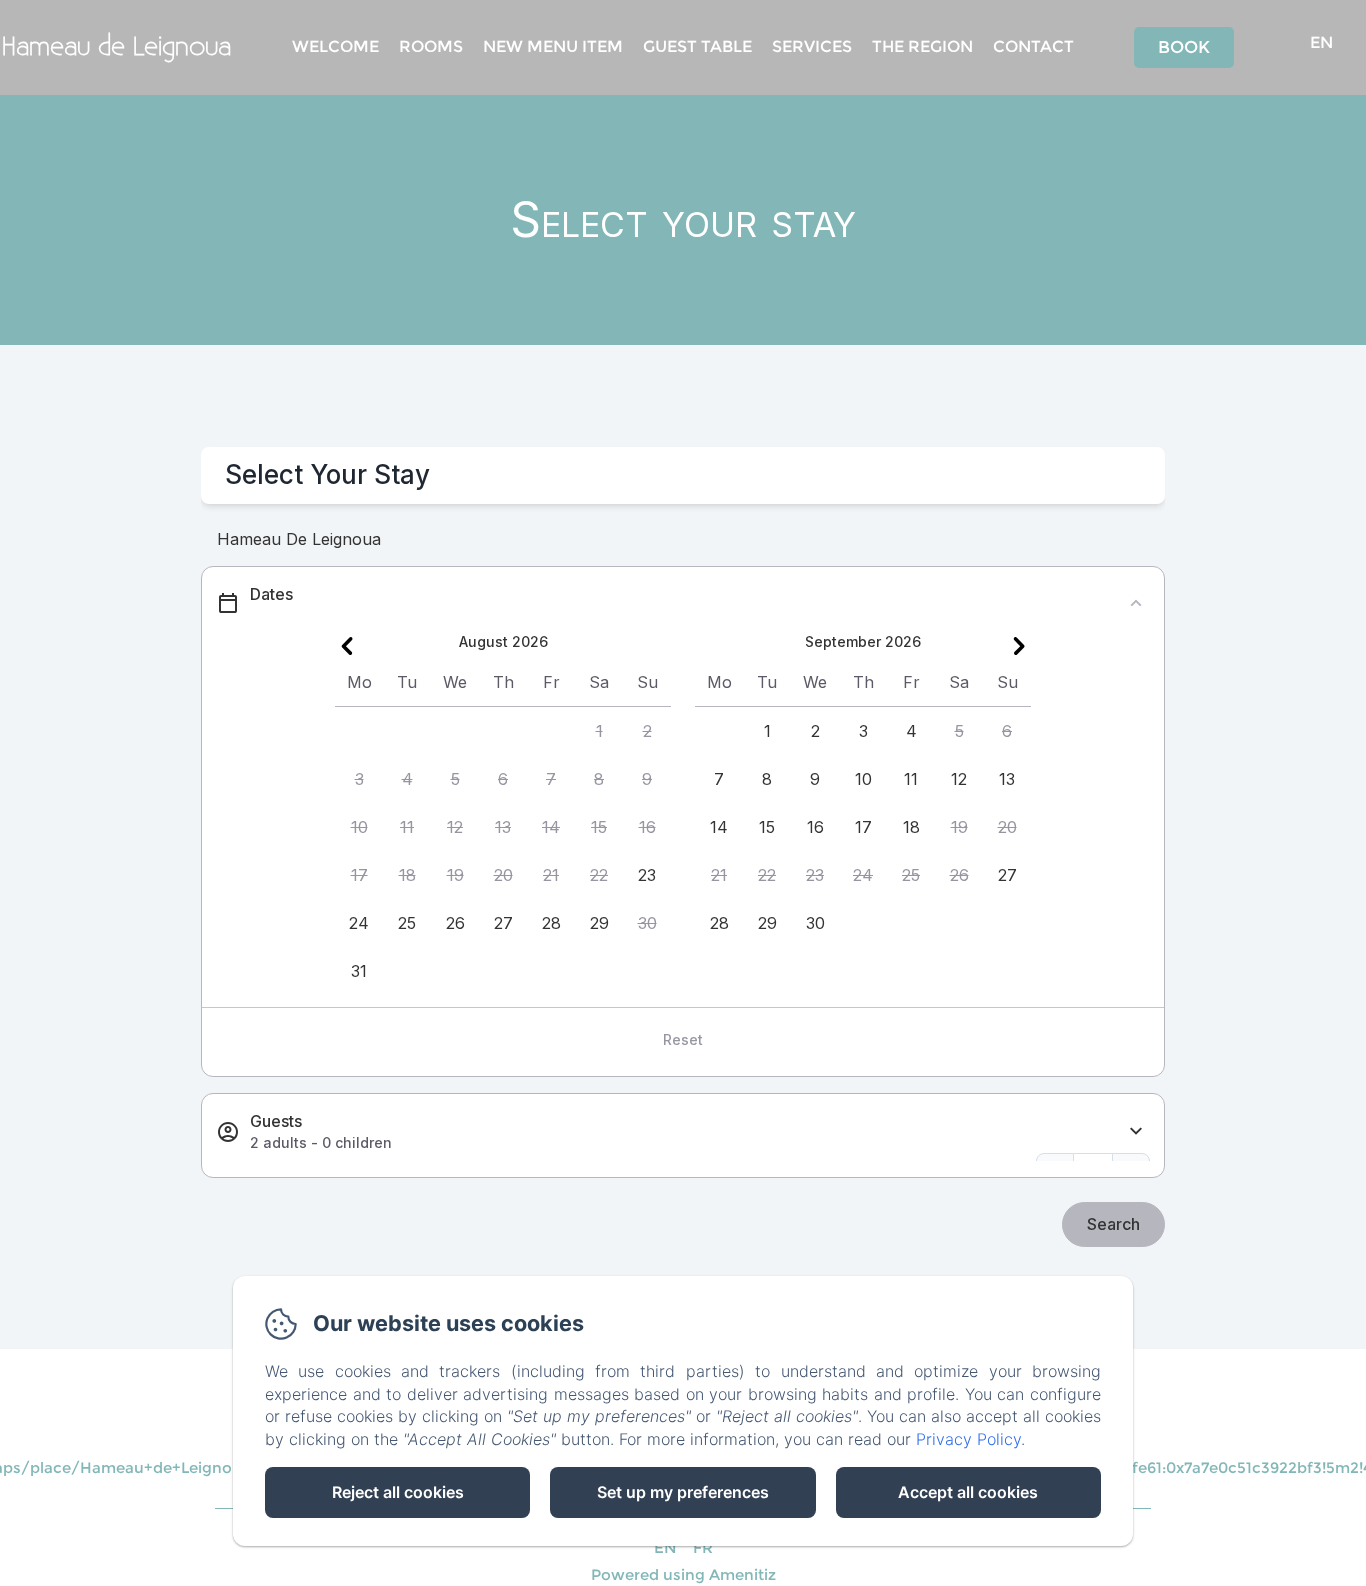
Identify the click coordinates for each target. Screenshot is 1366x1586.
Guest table (697, 46)
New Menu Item (553, 46)
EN (665, 1547)
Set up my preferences (683, 1492)
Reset (683, 1039)
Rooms (431, 46)
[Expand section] (1136, 1131)
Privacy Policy (968, 1439)
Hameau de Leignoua (116, 47)
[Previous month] (347, 646)
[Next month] (1019, 646)
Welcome (335, 46)
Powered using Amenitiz (683, 1574)
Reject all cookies (398, 1492)
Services (812, 46)
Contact (1033, 46)
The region (922, 46)
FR (703, 1547)
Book (1184, 47)
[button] (599, 731)
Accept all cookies (968, 1492)
